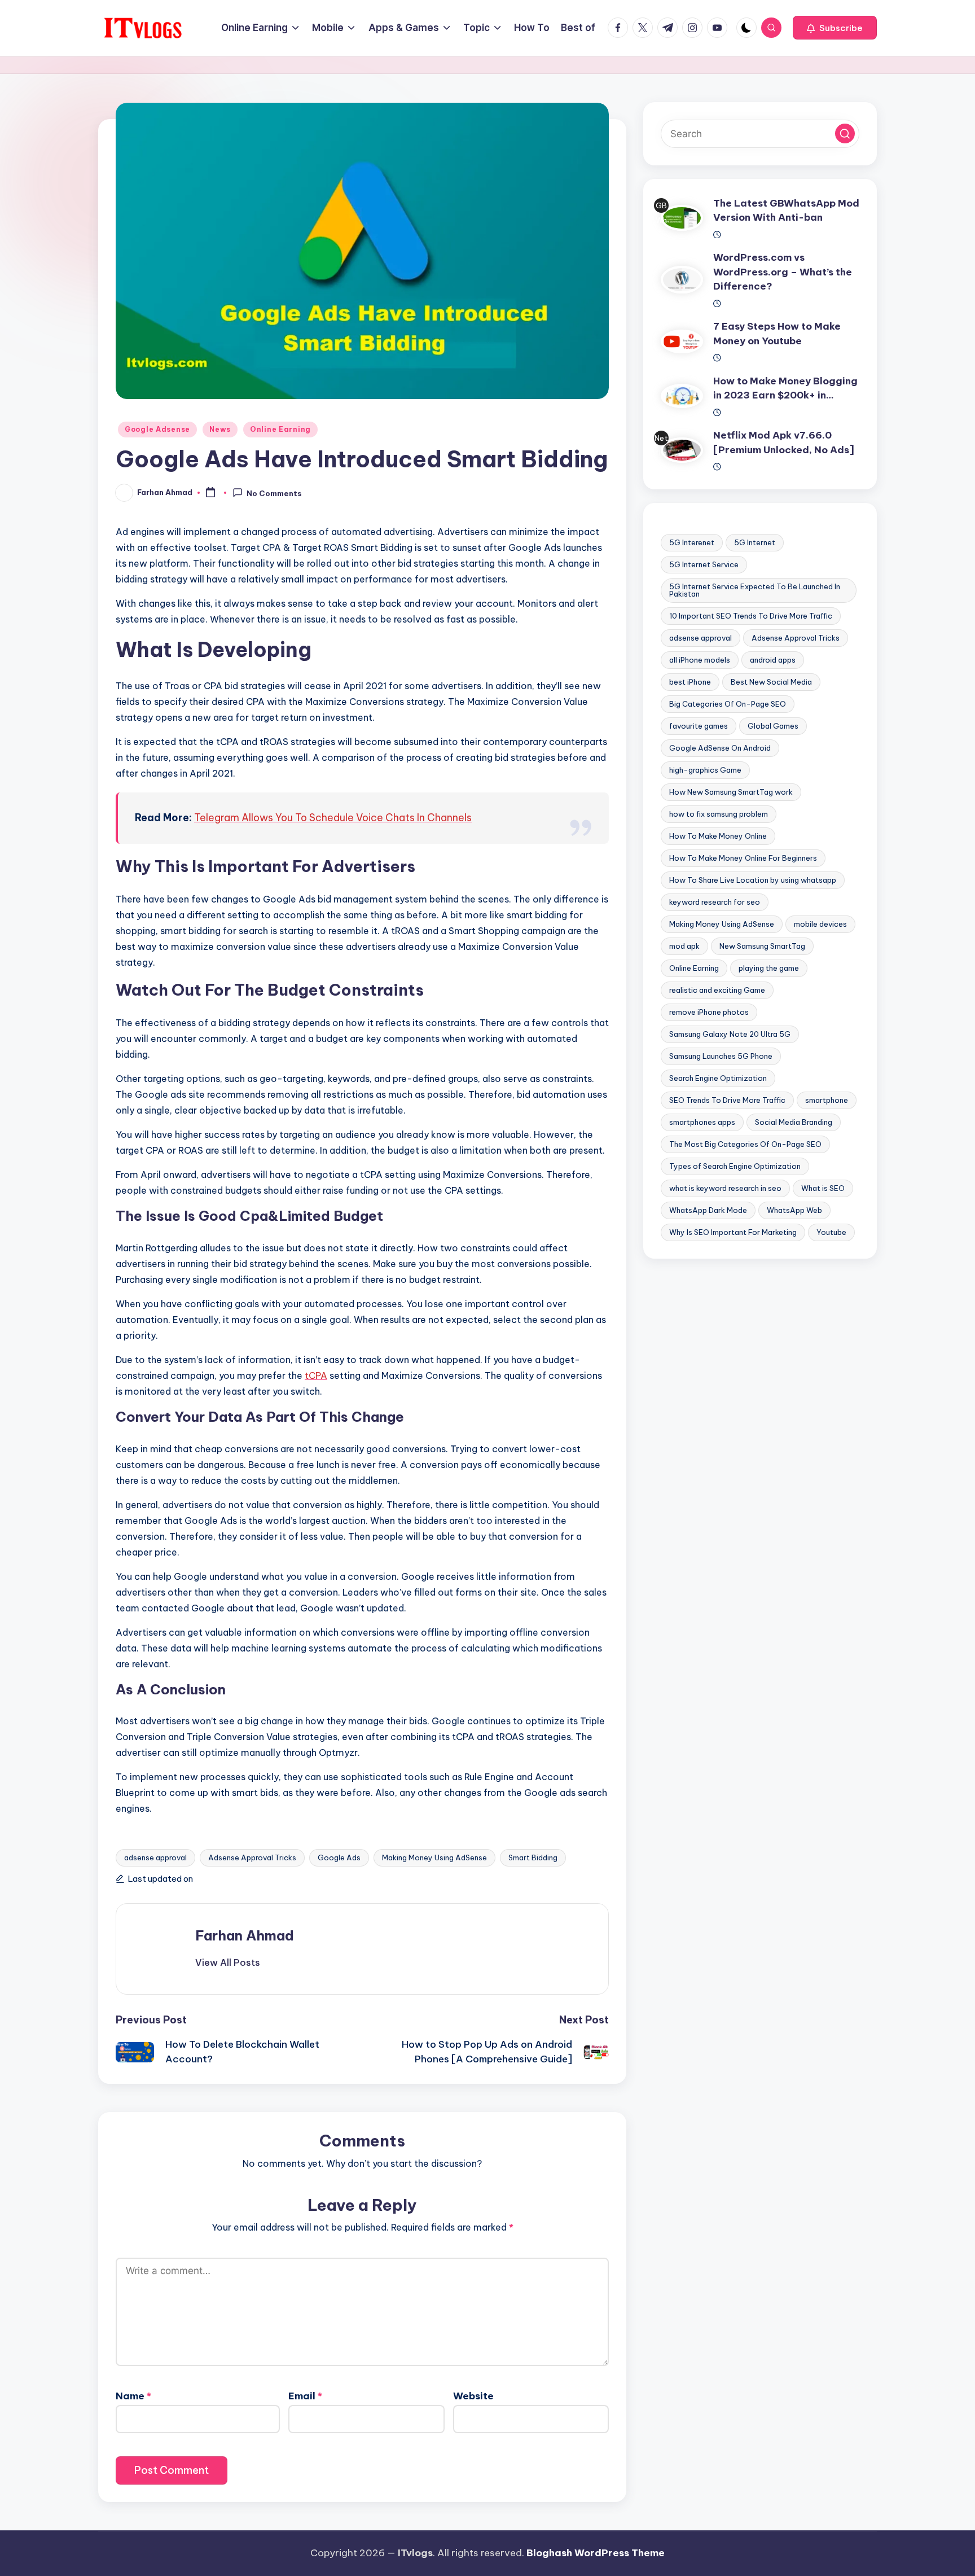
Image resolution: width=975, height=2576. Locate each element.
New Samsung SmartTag (762, 946)
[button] (835, 28)
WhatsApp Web (794, 1210)
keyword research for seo (715, 902)
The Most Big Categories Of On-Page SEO (745, 1144)
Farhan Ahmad (245, 1935)
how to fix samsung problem (719, 814)
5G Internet (755, 542)
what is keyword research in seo (725, 1188)
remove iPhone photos (709, 1012)
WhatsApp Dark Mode (708, 1210)
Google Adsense (157, 429)
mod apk (684, 946)
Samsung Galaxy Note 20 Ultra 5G (730, 1034)
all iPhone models (700, 660)
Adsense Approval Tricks (252, 1857)
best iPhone (690, 682)
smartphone (827, 1100)
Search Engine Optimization (718, 1078)
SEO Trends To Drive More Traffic (727, 1100)
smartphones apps (702, 1122)
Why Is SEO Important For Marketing (733, 1232)
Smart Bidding (533, 1857)
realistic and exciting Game (717, 990)
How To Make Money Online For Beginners (743, 858)
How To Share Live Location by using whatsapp (753, 880)
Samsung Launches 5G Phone (721, 1056)
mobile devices (820, 924)
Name (133, 2396)
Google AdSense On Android (720, 748)
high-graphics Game (705, 770)
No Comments (274, 493)
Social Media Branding (794, 1122)
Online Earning (280, 429)
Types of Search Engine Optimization (735, 1166)
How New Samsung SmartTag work (731, 792)
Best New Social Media (771, 682)
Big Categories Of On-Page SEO (728, 704)
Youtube (831, 1232)
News (220, 429)
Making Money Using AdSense (434, 1857)
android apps (773, 660)
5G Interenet (692, 542)
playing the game (769, 968)
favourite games (699, 726)
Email (305, 2396)
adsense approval (155, 1857)
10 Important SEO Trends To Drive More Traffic (751, 616)
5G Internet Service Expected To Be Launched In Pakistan (755, 590)
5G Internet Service (704, 564)
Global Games (773, 726)
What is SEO (823, 1188)
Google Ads (339, 1857)
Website (473, 2396)
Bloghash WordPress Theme (596, 2553)
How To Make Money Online (718, 836)
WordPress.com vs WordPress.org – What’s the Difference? (783, 272)
